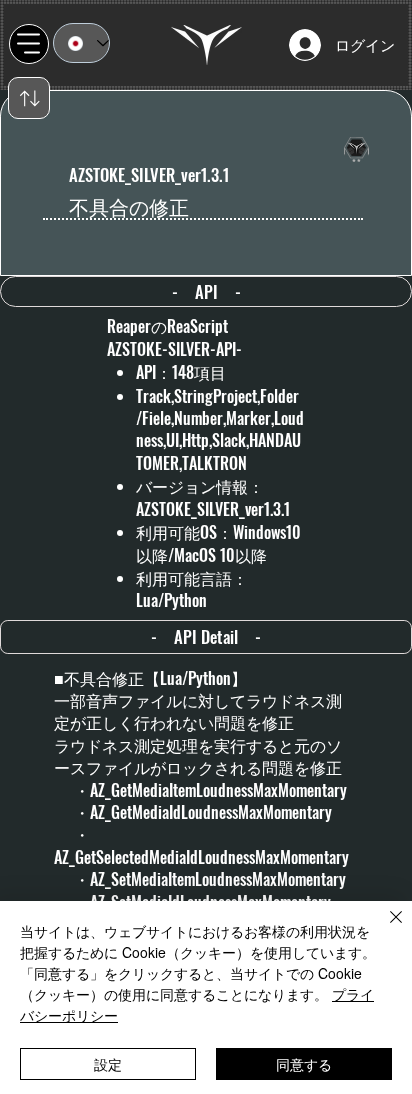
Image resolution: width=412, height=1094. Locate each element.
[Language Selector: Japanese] (81, 43)
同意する (304, 1064)
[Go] (29, 98)
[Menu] (29, 44)
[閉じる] (384, 929)
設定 (108, 1064)
